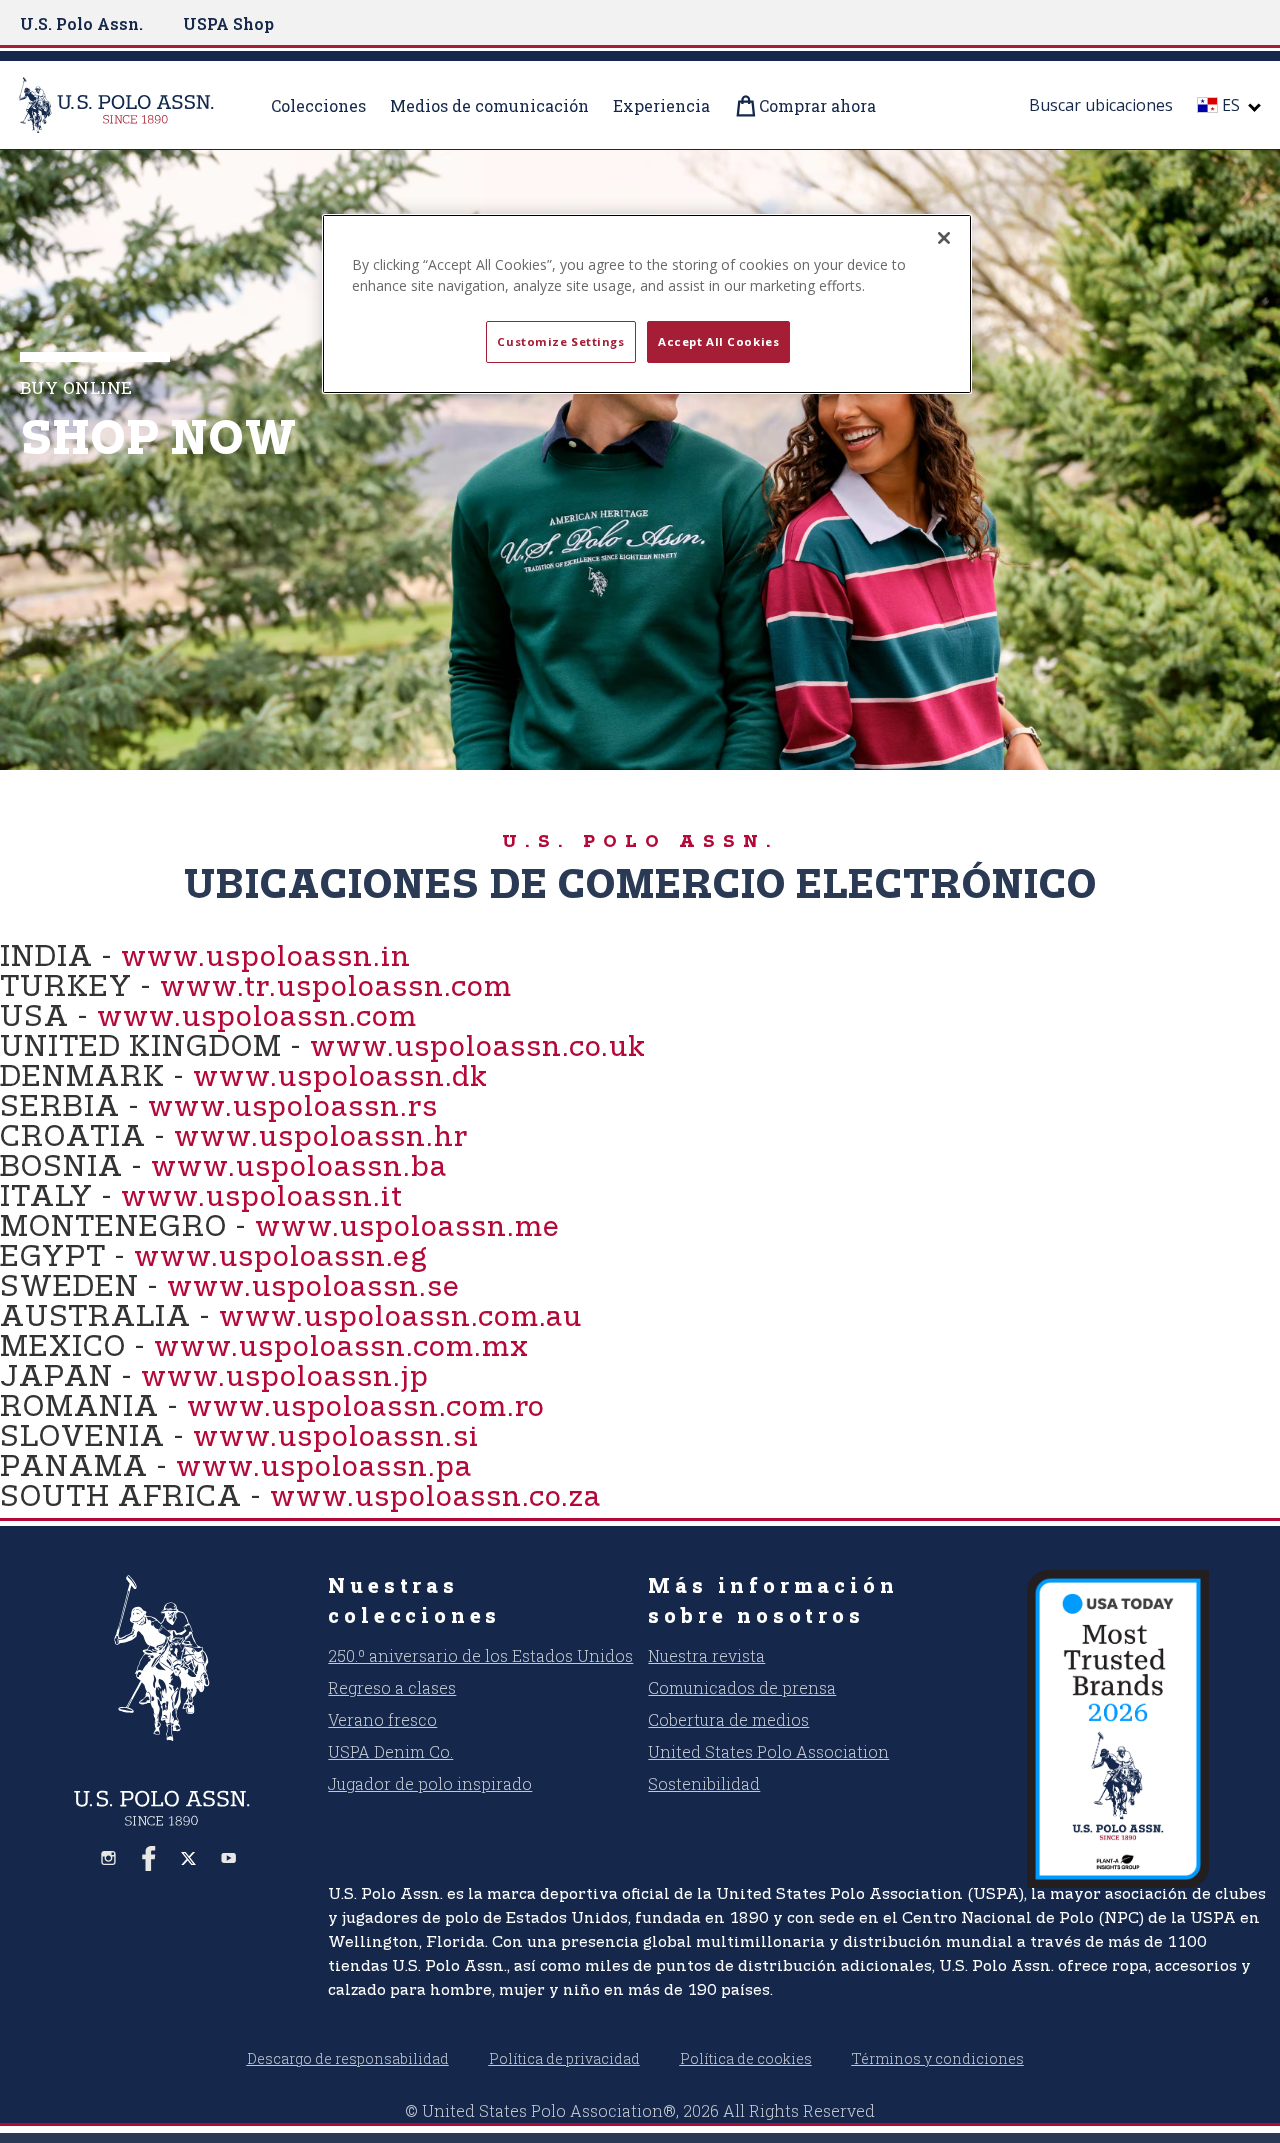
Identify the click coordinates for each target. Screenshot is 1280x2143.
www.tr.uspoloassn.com (336, 987)
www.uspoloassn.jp (285, 1377)
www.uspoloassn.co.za (435, 1497)
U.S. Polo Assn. (81, 23)
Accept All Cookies (718, 341)
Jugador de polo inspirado (430, 1783)
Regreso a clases (392, 1687)
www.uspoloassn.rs (293, 1107)
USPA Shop (228, 23)
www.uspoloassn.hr (321, 1137)
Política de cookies (746, 2058)
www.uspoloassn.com (257, 1017)
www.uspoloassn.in (266, 957)
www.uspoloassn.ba (299, 1167)
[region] (647, 304)
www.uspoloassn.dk (340, 1077)
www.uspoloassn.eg (281, 1257)
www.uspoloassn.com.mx (341, 1347)
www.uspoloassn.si (336, 1437)
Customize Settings (560, 341)
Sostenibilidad (704, 1783)
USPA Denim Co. (390, 1751)
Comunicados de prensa (742, 1687)
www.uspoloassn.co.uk (478, 1047)
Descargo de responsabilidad (348, 2058)
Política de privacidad (564, 2058)
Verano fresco (382, 1719)
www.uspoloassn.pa (324, 1467)
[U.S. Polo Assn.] (129, 105)
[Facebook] (149, 1858)
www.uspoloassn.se (313, 1287)
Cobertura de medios (728, 1719)
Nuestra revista (706, 1655)
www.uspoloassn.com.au (400, 1317)
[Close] (944, 238)
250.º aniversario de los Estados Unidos (480, 1655)
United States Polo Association (768, 1751)
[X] (189, 1858)
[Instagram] (109, 1858)
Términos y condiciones (938, 2058)
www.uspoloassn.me (407, 1227)
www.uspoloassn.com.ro (366, 1407)
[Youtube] (229, 1858)
